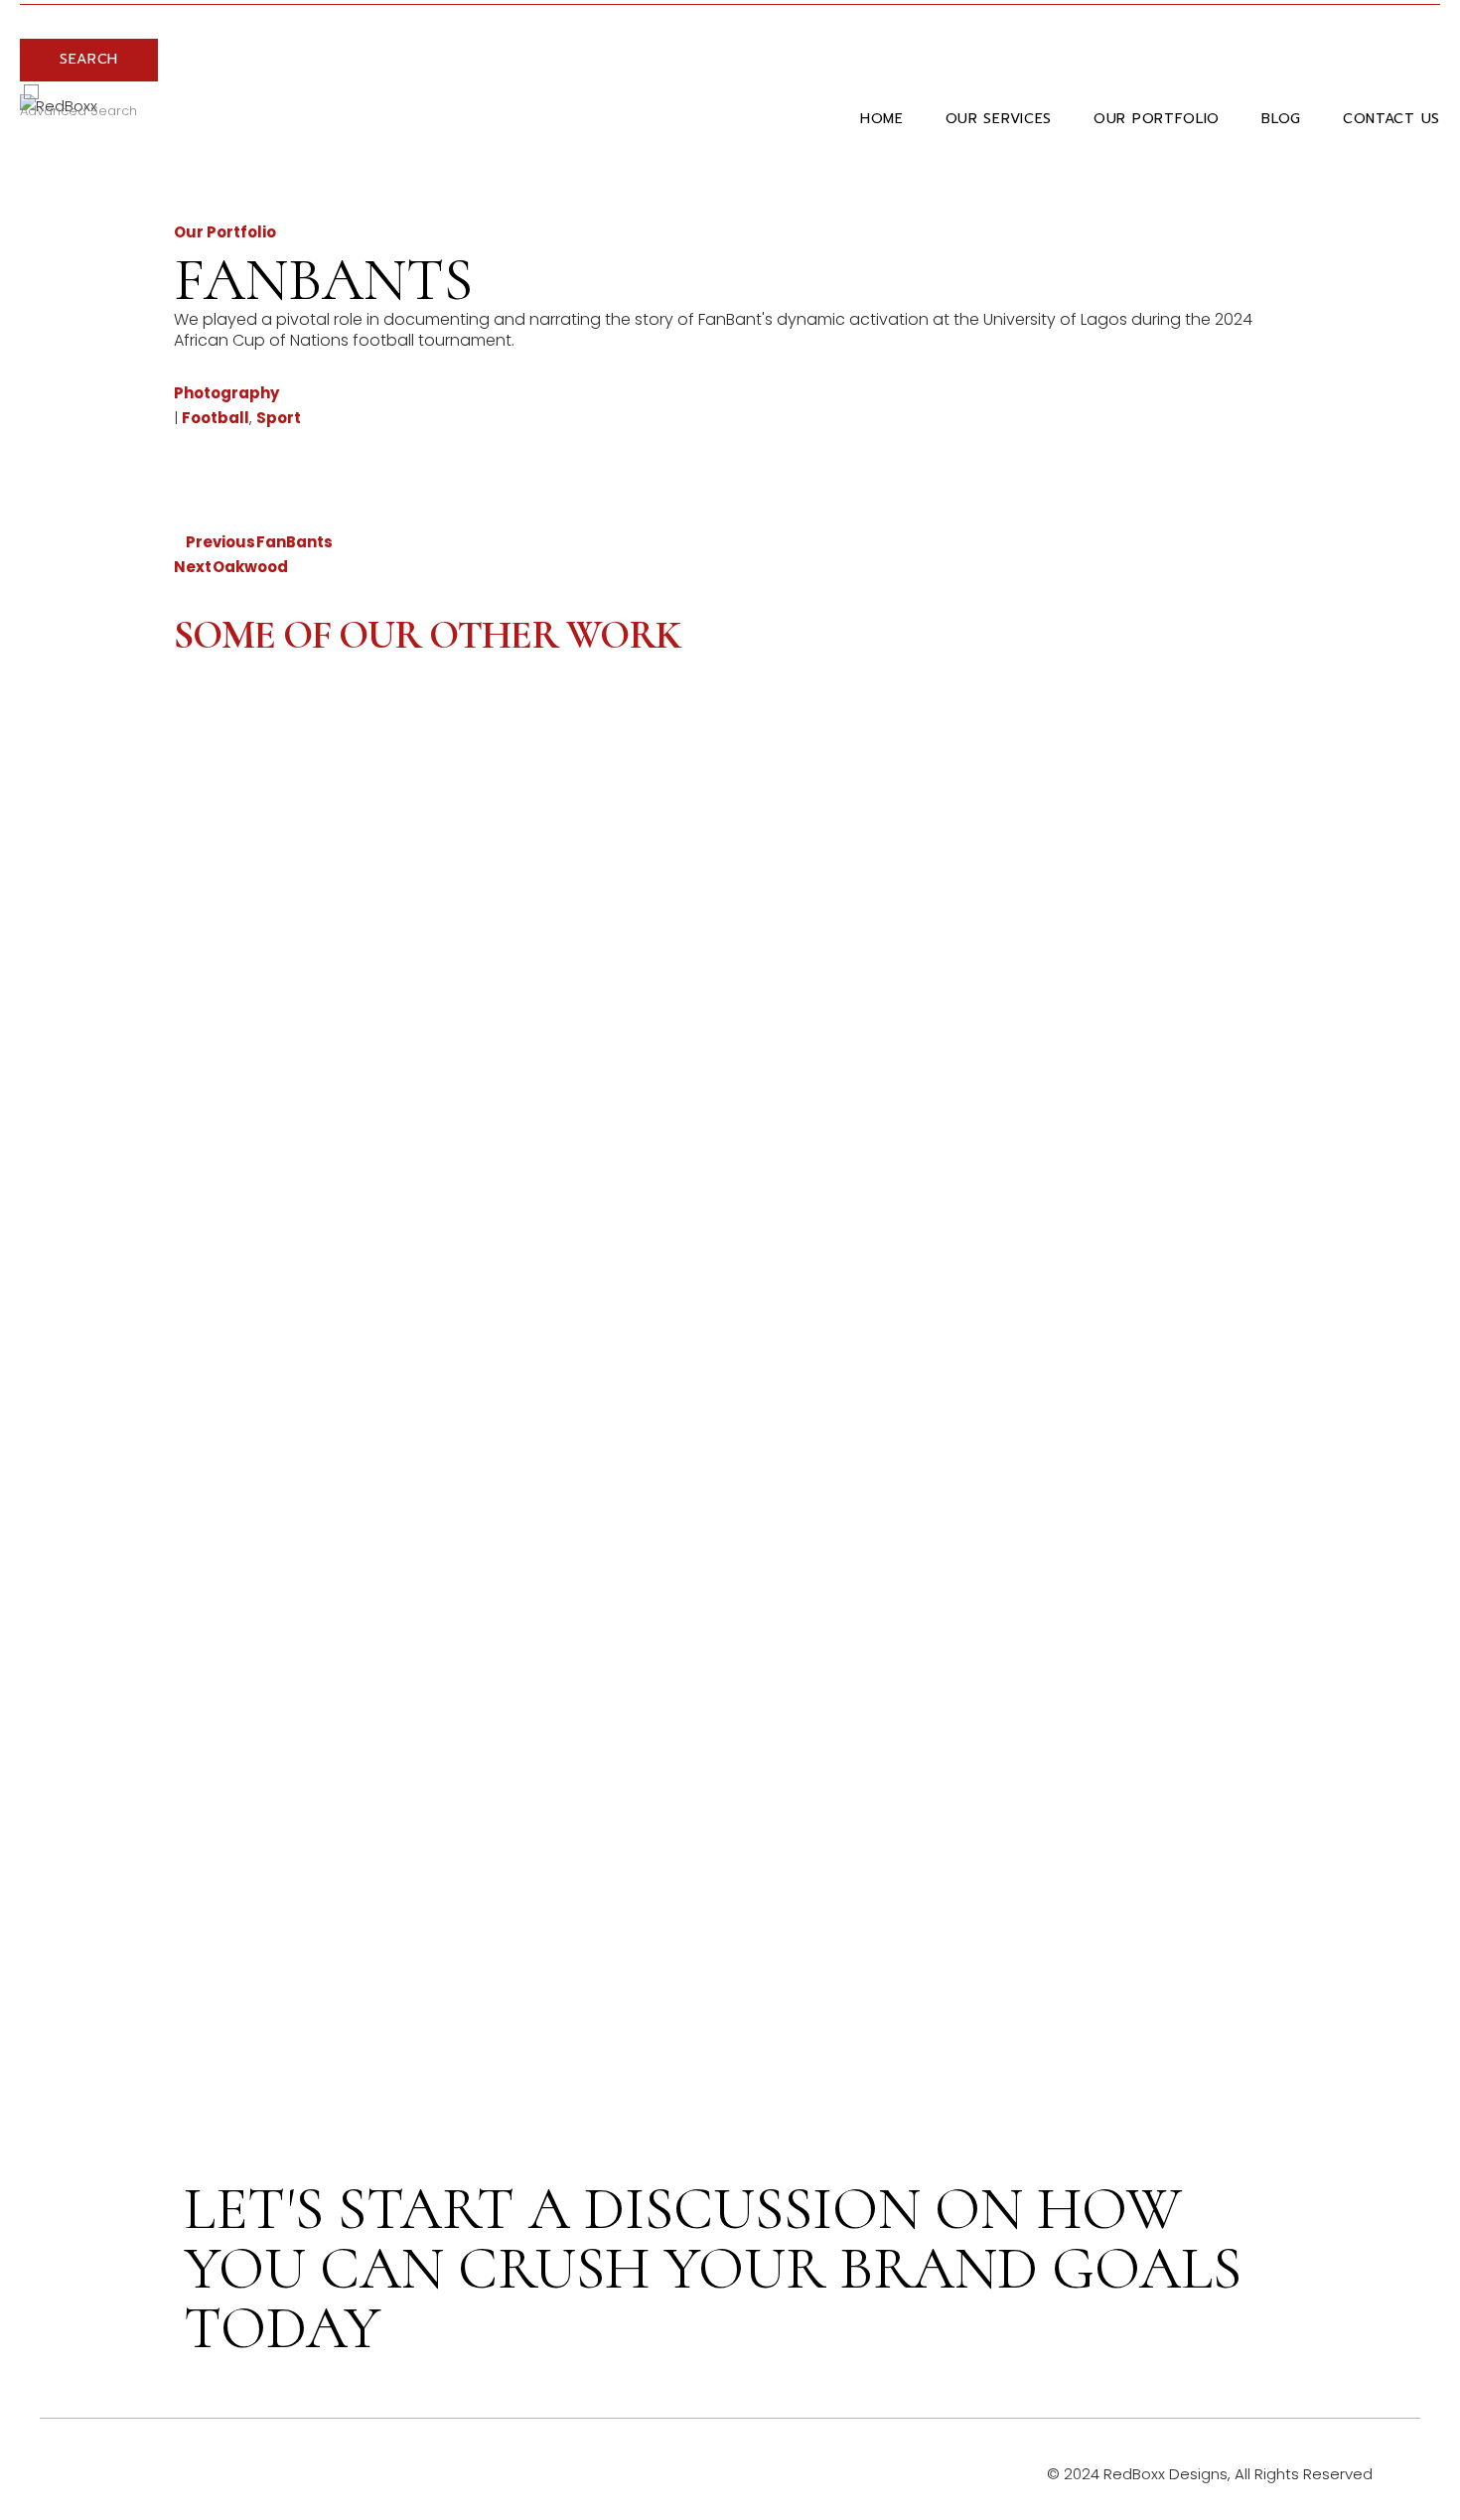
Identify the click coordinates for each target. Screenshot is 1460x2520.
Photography (226, 393)
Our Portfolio (225, 232)
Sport (279, 418)
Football (216, 418)
